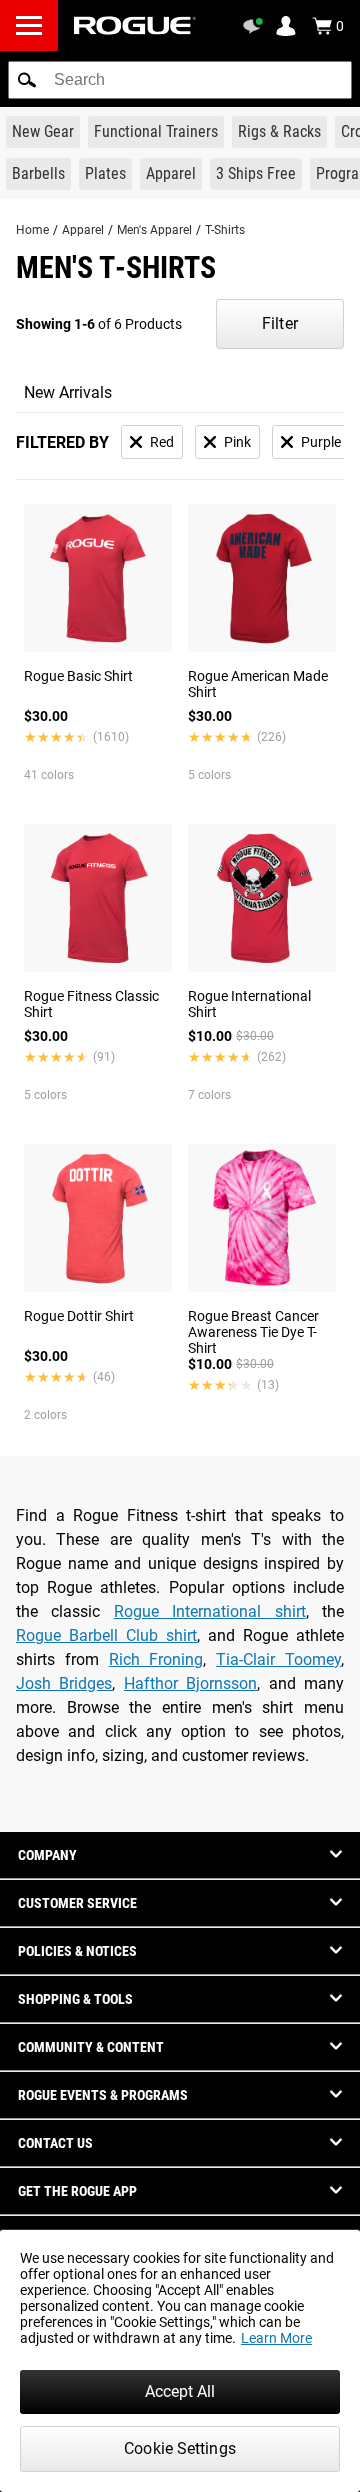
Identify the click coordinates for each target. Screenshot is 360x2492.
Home (32, 230)
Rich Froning (156, 1659)
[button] (27, 80)
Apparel (83, 230)
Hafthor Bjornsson (190, 1683)
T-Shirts (225, 230)
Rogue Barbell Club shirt (106, 1635)
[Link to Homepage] (135, 25)
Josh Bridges (64, 1683)
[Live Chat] (256, 26)
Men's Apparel (154, 230)
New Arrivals (68, 392)
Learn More (276, 2338)
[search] (180, 80)
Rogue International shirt (210, 1611)
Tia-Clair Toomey (278, 1659)
